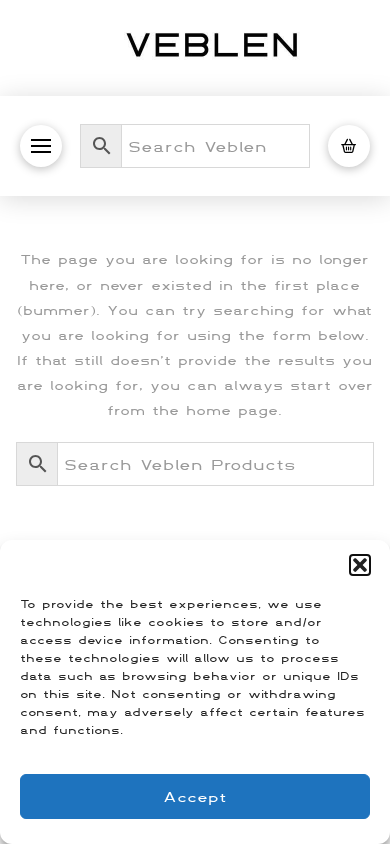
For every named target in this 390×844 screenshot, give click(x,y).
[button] (360, 565)
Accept (195, 796)
